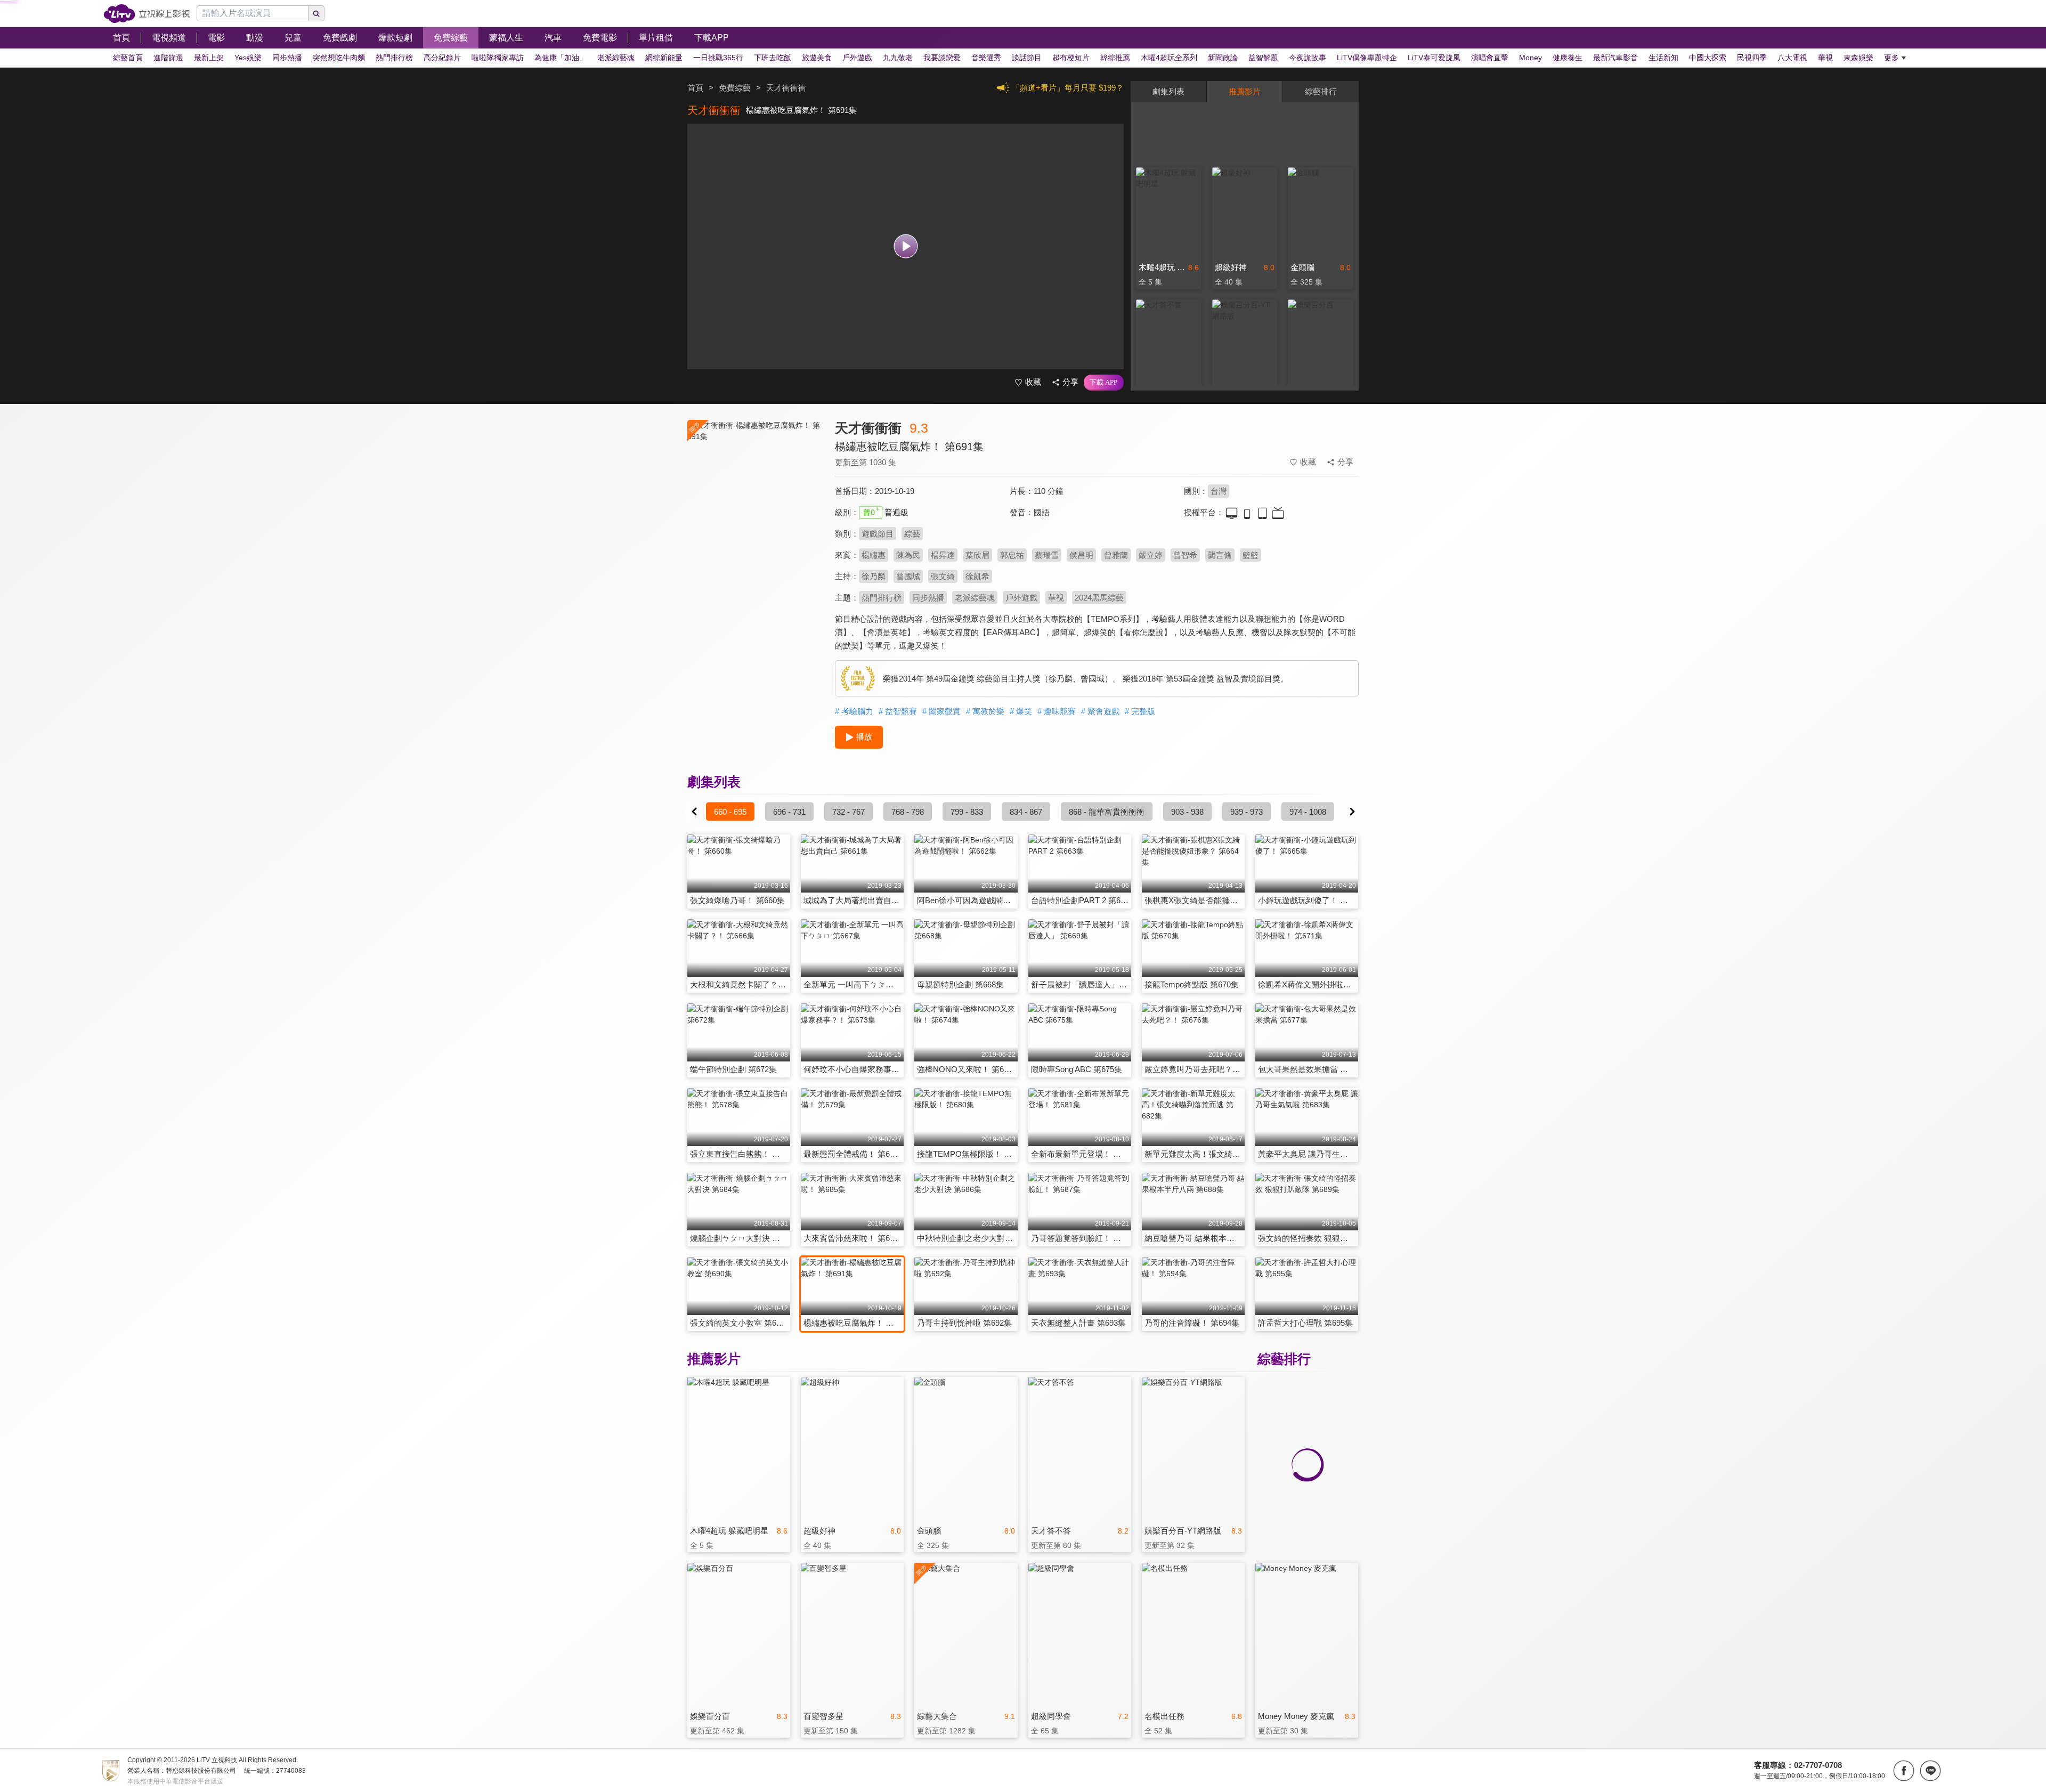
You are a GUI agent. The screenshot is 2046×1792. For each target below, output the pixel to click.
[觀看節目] (906, 246)
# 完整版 (1140, 711)
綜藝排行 (1321, 91)
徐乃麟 (874, 576)
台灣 (1219, 491)
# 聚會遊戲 (1100, 711)
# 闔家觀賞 (941, 711)
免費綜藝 (735, 88)
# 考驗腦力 (854, 711)
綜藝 (912, 534)
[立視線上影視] (147, 14)
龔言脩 (1220, 555)
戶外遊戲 (1021, 598)
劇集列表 (1168, 91)
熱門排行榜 (882, 598)
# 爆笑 (1021, 711)
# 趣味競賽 (1057, 711)
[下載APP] (1104, 383)
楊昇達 (943, 555)
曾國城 (908, 576)
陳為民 (908, 555)
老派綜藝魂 (975, 598)
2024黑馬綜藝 (1099, 598)
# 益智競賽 (898, 711)
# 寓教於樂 (985, 711)
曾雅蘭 (1116, 555)
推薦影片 (1245, 91)
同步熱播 (928, 598)
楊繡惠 (874, 555)
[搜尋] (316, 13)
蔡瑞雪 (1047, 555)
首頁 (695, 88)
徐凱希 (977, 576)
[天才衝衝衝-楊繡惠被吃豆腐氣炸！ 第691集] (754, 515)
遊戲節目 (878, 534)
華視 (1056, 598)
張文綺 (943, 576)
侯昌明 (1081, 555)
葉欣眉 (977, 555)
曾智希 (1185, 555)
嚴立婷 (1151, 555)
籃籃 (1251, 555)
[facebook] (1904, 1771)
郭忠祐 (1012, 555)
